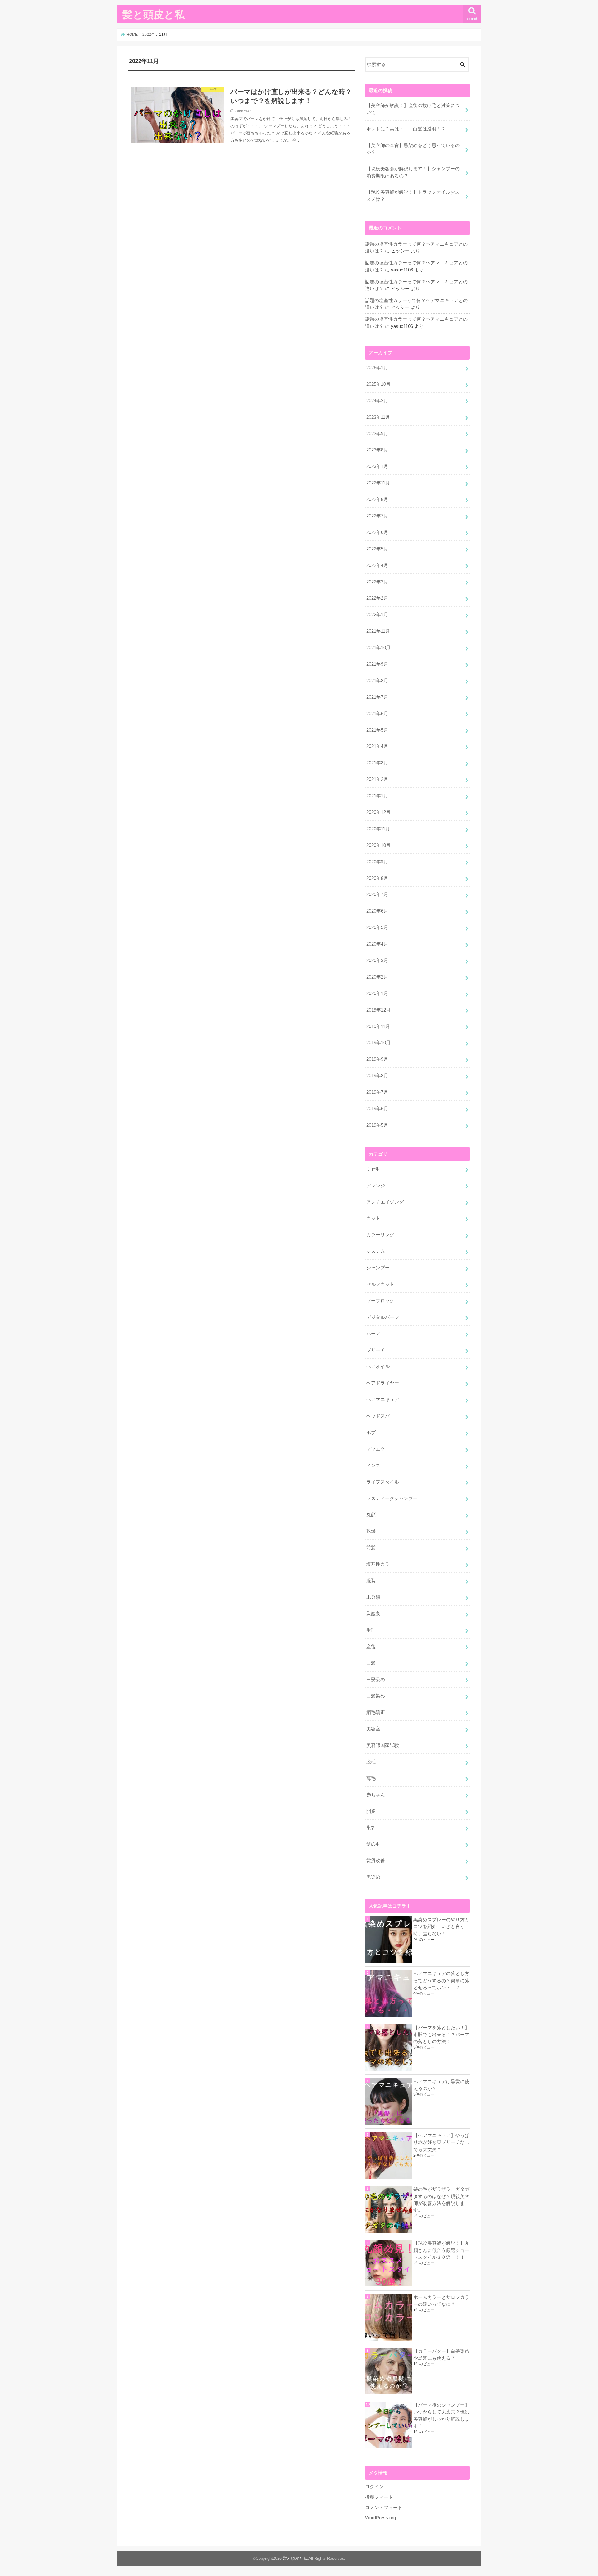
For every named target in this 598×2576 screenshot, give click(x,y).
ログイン (374, 2487)
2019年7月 (377, 1092)
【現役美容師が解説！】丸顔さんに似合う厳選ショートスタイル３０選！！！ (441, 2250)
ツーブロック (380, 1301)
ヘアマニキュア (383, 1399)
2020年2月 (377, 977)
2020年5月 (377, 927)
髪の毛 (373, 1844)
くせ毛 (373, 1169)
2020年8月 (377, 878)
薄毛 (371, 1778)
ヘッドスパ (378, 1416)
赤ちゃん (376, 1795)
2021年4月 (377, 746)
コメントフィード (384, 2508)
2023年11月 (378, 417)
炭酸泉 (373, 1614)
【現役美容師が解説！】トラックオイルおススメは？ (413, 196)
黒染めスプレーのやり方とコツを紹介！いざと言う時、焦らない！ (441, 1927)
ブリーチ (376, 1350)
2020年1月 (377, 993)
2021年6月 (377, 714)
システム (376, 1251)
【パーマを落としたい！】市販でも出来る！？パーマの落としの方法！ (441, 2035)
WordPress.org (380, 2518)
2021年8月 (377, 681)
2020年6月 (377, 911)
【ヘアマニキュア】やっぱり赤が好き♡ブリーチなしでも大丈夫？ (441, 2142)
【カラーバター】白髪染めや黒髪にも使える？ (441, 2355)
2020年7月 (377, 894)
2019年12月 (378, 1010)
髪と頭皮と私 (154, 14)
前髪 (371, 1548)
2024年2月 (377, 401)
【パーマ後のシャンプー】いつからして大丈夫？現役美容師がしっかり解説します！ (441, 2416)
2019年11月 (378, 1026)
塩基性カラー (380, 1564)
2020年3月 (377, 960)
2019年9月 (377, 1059)
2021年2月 (377, 779)
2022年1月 (377, 615)
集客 (371, 1828)
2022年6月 (377, 532)
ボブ (371, 1432)
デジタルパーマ (383, 1317)
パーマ (373, 1334)
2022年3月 (377, 582)
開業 (371, 1811)
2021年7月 (377, 697)
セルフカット (380, 1284)
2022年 (149, 35)
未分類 (373, 1597)
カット (373, 1218)
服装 (371, 1581)
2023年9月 (377, 434)
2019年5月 (377, 1125)
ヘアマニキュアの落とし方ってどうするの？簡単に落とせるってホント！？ (441, 1980)
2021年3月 (377, 763)
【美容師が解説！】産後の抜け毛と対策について (413, 109)
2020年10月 (378, 845)
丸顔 (371, 1515)
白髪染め (376, 1679)
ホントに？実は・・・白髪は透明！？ (406, 129)
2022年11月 (378, 483)
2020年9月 (377, 862)
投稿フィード (379, 2497)
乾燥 (371, 1531)
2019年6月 (377, 1109)
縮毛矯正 (376, 1712)
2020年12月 (378, 812)
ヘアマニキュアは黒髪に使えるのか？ (441, 2085)
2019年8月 (377, 1076)
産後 (371, 1647)
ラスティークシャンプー (392, 1498)
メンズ (373, 1465)
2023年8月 (377, 450)
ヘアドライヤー (383, 1383)
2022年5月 (377, 549)
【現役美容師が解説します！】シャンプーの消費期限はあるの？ (413, 172)
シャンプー (378, 1268)
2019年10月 (378, 1043)
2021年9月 (377, 664)
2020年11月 (378, 829)
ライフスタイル (383, 1482)
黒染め (373, 1877)
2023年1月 (377, 466)
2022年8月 (377, 499)
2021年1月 (377, 796)
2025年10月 (378, 384)
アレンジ (376, 1186)
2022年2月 (377, 598)
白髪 (371, 1663)
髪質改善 (376, 1861)
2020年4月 (377, 944)
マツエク (376, 1449)
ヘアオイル (378, 1366)
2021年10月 (378, 648)
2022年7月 (377, 516)
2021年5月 (377, 730)
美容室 (373, 1729)
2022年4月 (377, 565)
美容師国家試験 (383, 1745)
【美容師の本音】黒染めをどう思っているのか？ (413, 149)
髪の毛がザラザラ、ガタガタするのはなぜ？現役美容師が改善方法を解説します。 (441, 2200)
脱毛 (371, 1762)
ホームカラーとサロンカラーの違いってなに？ (441, 2301)
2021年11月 (378, 631)
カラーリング (380, 1235)
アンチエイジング (385, 1202)
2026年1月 (377, 368)
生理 (371, 1630)
